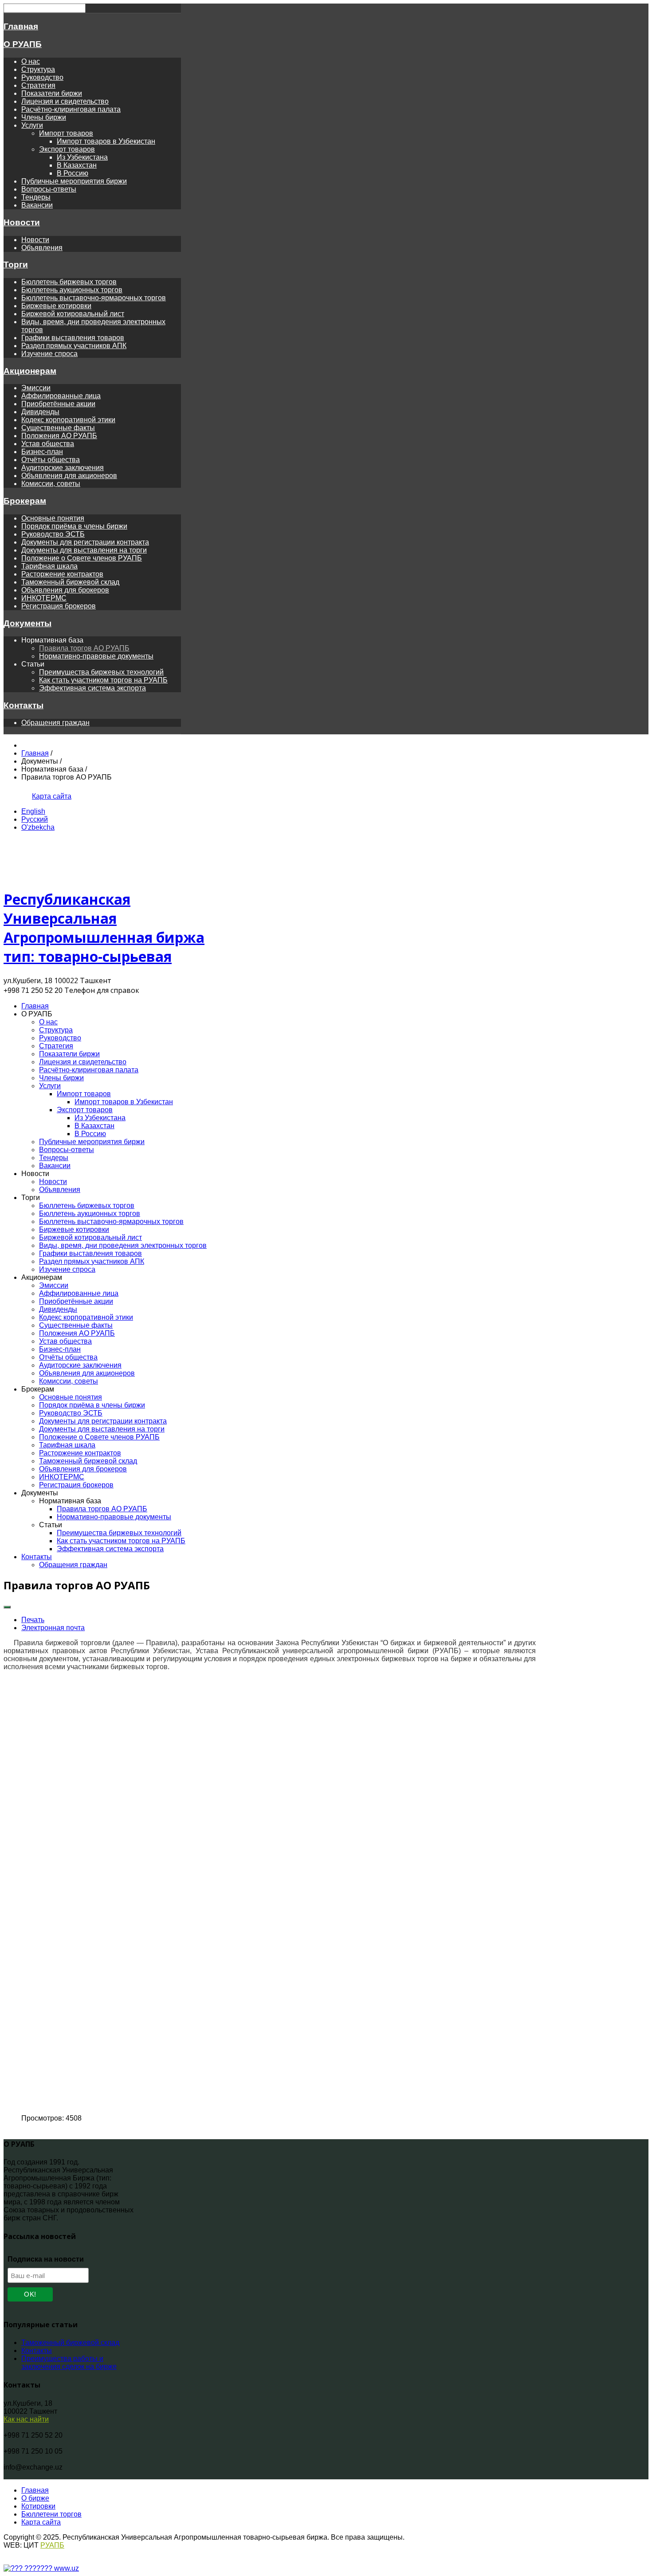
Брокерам (25, 501)
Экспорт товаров (67, 149)
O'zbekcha (38, 827)
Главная (21, 26)
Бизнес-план (42, 452)
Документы (27, 623)
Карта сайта (52, 796)
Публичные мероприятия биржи (74, 181)
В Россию (73, 173)
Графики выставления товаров (73, 338)
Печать (33, 1620)
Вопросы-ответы (49, 189)
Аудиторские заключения (63, 468)
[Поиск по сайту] (22, 796)
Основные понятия (53, 518)
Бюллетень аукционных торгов (72, 290)
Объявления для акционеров (69, 476)
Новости (22, 222)
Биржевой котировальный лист (73, 314)
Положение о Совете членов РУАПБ (82, 558)
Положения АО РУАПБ (59, 436)
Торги (16, 265)
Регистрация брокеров (59, 606)
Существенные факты (58, 428)
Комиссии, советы (51, 484)
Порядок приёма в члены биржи (74, 526)
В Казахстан (77, 165)
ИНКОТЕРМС (44, 598)
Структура (38, 69)
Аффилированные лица (61, 396)
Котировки (38, 2506)
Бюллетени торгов (51, 2514)
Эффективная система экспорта (92, 688)
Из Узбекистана (82, 157)
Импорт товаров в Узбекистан (106, 141)
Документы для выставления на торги (84, 550)
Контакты (24, 705)
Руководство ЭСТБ (53, 534)
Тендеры (36, 197)
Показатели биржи (52, 93)
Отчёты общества (51, 460)
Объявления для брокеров (65, 590)
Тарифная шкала (49, 566)
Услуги (32, 125)
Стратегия (38, 85)
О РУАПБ (23, 44)
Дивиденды (40, 412)
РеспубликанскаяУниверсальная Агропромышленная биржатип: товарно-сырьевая (104, 928)
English (33, 811)
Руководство (42, 77)
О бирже (35, 2498)
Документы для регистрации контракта (85, 542)
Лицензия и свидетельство (65, 101)
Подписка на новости (46, 2259)
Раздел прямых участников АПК (74, 346)
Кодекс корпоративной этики (68, 420)
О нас (31, 61)
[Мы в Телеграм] (10, 796)
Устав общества (48, 444)
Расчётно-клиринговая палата (71, 109)
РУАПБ (52, 2545)
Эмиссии (36, 388)
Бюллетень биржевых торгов (69, 282)
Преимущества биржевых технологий (101, 672)
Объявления (42, 248)
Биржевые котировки (56, 306)
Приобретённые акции (58, 404)
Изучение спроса (49, 354)
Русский (35, 819)
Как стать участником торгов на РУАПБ (103, 680)
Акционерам (30, 371)
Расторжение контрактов (62, 574)
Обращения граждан (55, 723)
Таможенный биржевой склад (70, 582)
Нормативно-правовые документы (96, 656)
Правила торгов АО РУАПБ (84, 648)
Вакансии (37, 205)
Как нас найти (26, 2419)
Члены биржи (44, 117)
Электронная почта (53, 1628)
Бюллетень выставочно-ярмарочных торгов (94, 298)
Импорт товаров (66, 133)
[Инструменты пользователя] (7, 1607)
